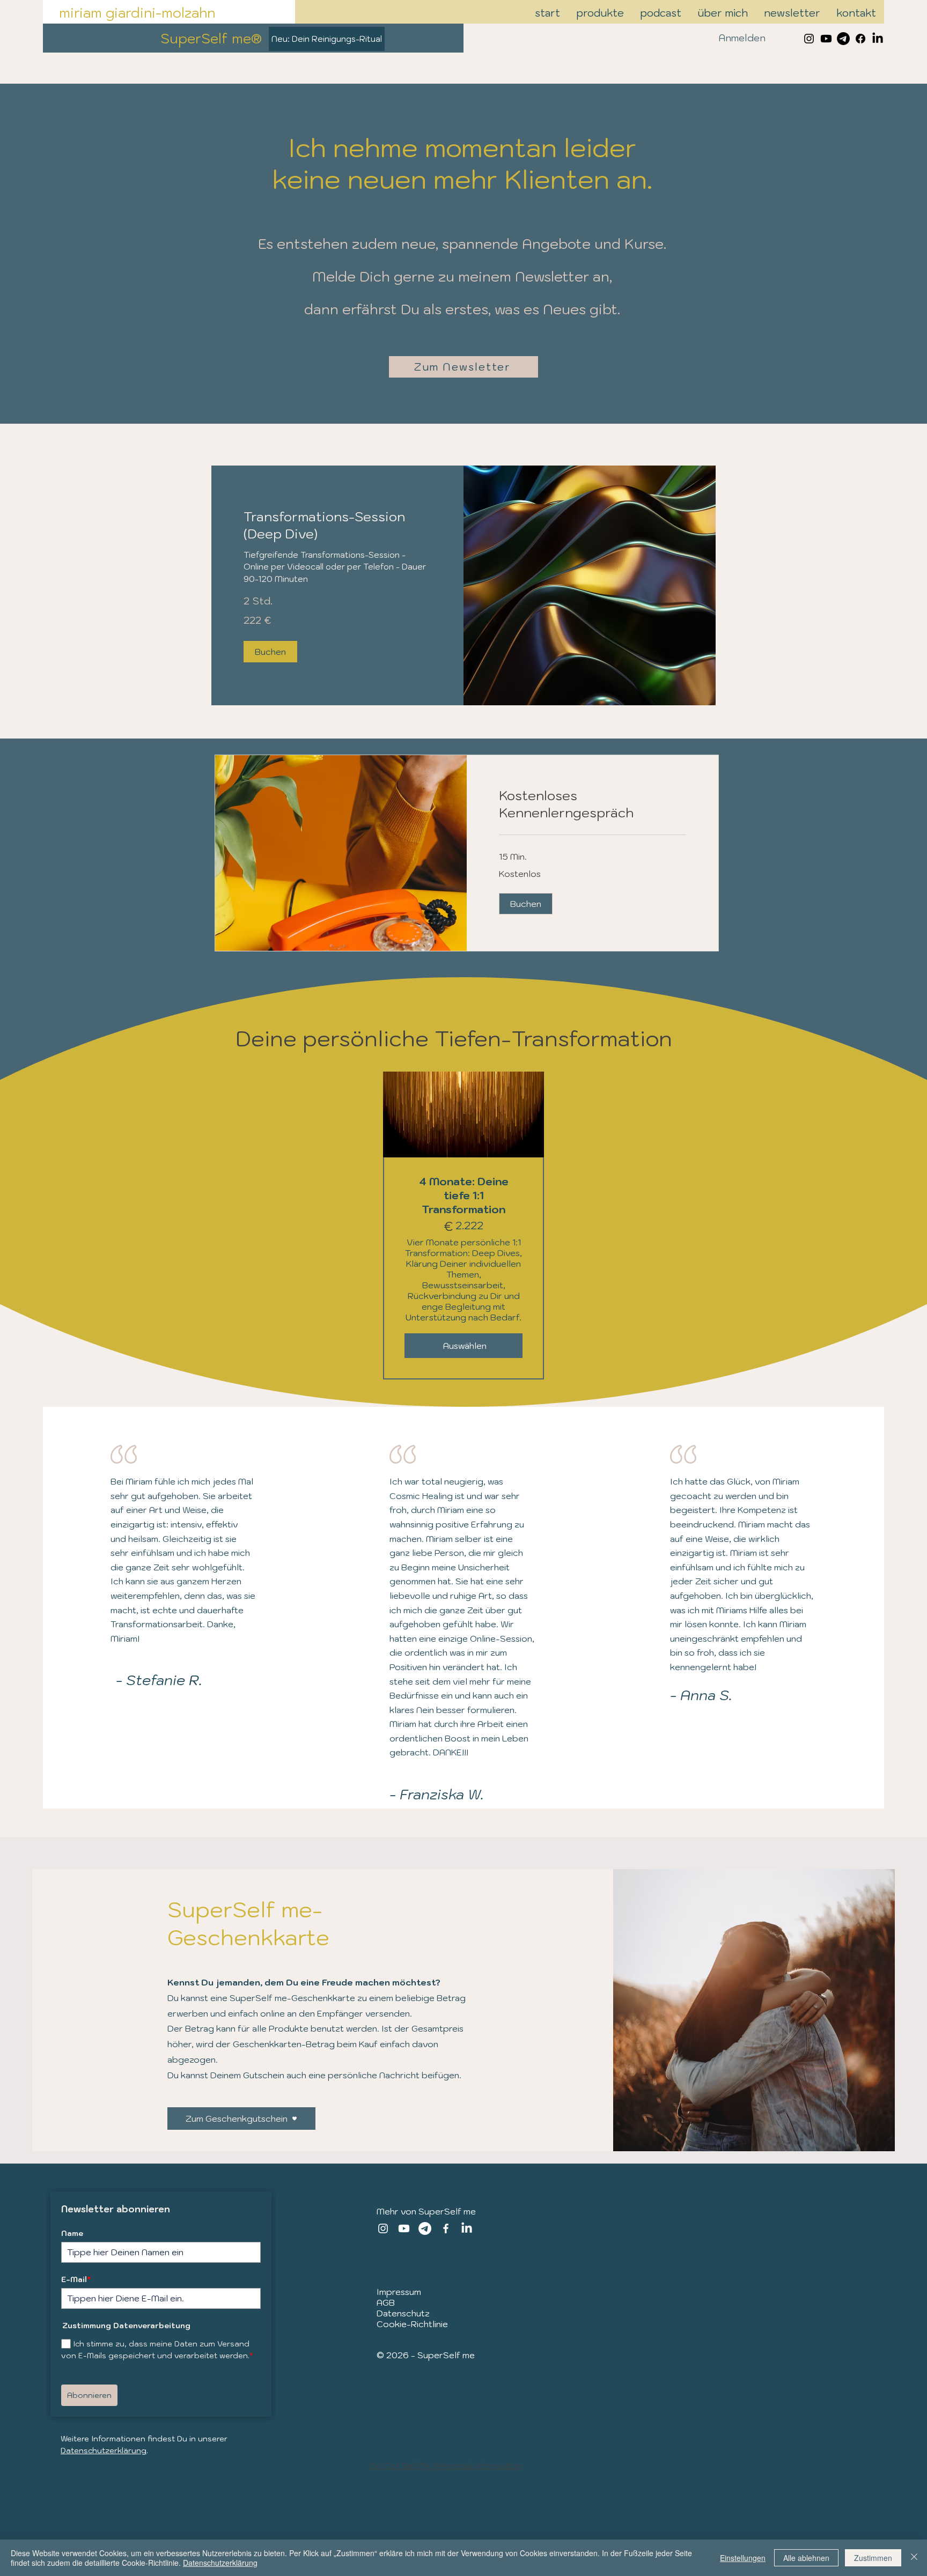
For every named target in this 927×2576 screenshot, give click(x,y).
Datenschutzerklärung (104, 2450)
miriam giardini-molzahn (137, 13)
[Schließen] (914, 2558)
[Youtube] (826, 39)
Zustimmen (873, 2558)
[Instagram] (383, 2228)
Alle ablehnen (806, 2558)
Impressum (399, 2292)
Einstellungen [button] (743, 2558)
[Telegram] (843, 39)
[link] (337, 526)
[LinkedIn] (878, 39)
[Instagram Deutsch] (809, 39)
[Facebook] (860, 39)
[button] (270, 652)
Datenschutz (403, 2313)
